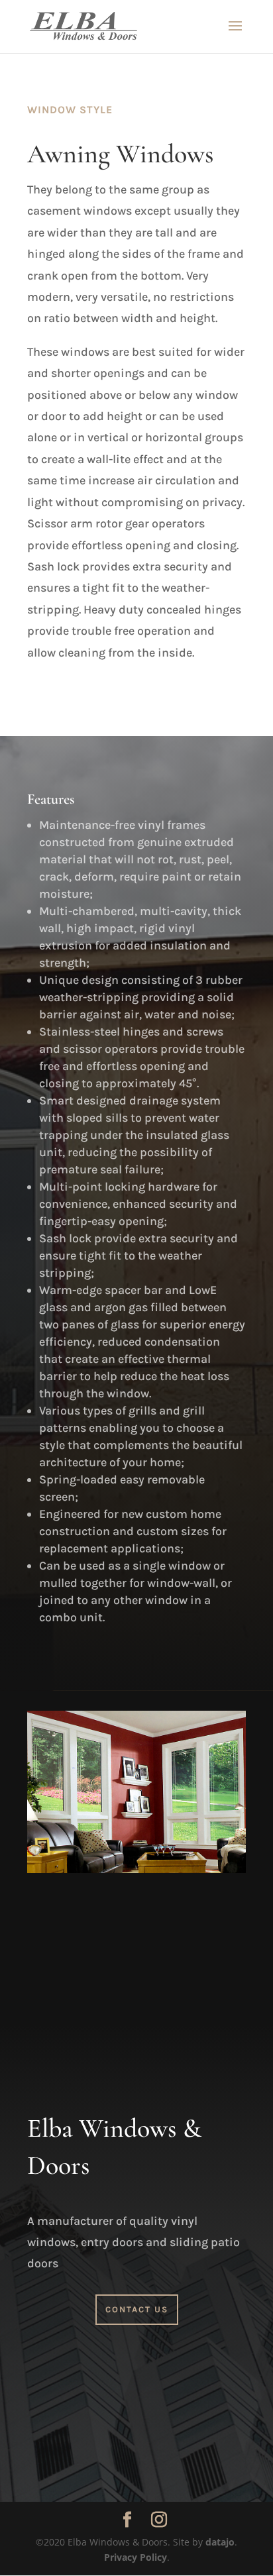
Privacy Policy (136, 2557)
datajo (220, 2542)
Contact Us (137, 2309)
